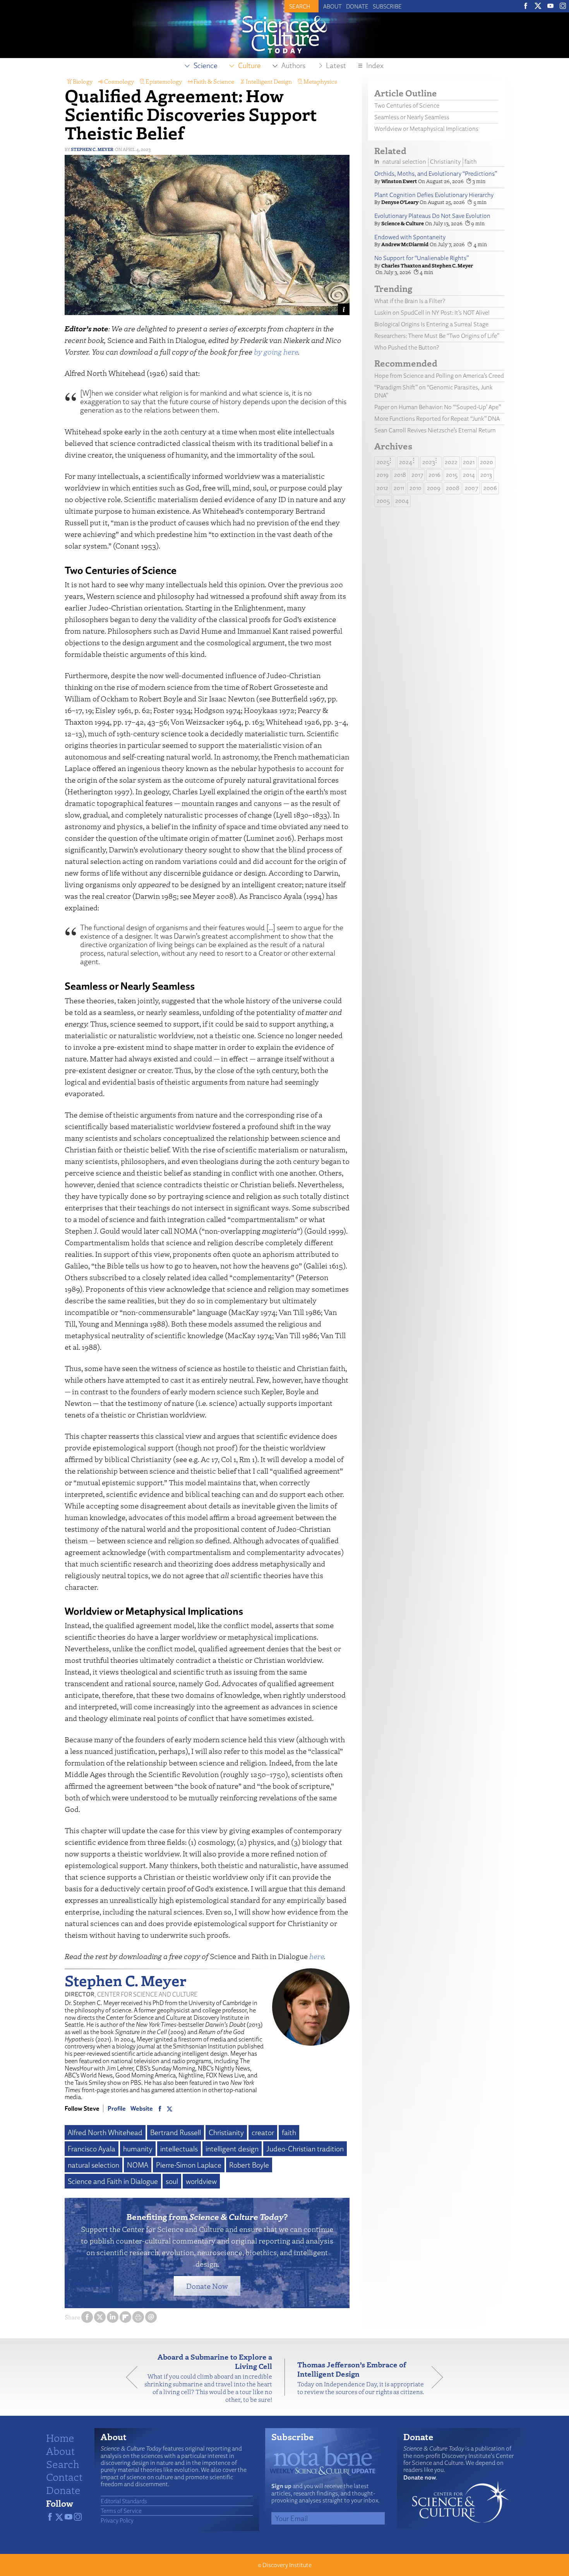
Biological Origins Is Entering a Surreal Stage (431, 324)
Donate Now (207, 2286)
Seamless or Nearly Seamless (412, 117)
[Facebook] (160, 2108)
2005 (383, 501)
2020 (487, 462)
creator (263, 2132)
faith (289, 2132)
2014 (469, 475)
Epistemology (164, 81)
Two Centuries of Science (407, 105)
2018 (400, 475)
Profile (117, 2108)
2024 (406, 462)
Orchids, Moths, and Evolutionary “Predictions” (436, 174)
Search (63, 2464)
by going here (276, 352)
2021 (469, 462)
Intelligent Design (269, 81)
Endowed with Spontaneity (410, 237)
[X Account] (170, 2108)
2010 (416, 488)
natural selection (93, 2165)
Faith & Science (214, 81)
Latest (336, 65)
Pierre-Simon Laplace (189, 2165)
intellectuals (179, 2149)
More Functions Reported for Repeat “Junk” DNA (437, 419)
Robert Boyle (249, 2165)
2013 (486, 475)
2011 (399, 488)
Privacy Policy (117, 2520)
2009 (434, 488)
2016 (434, 475)
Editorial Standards (124, 2501)
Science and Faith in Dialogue (113, 2181)
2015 (452, 475)
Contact (64, 2477)
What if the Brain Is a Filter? (410, 301)
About (332, 6)
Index (375, 65)
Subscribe (387, 6)
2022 (451, 462)
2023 (429, 462)
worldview (201, 2181)
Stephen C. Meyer (92, 149)
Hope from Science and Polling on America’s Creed (439, 376)
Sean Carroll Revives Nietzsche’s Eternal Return (435, 430)
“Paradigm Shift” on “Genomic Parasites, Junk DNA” (434, 391)
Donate (357, 6)
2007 (471, 488)
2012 (382, 488)
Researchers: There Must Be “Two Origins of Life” (437, 336)
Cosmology (119, 81)
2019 (383, 475)
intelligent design (232, 2149)
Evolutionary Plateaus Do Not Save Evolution (432, 216)
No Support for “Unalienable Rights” (422, 258)
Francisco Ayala (92, 2149)
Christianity (226, 2132)
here (317, 1956)
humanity (138, 2149)
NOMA (138, 2165)
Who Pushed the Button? (407, 347)
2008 (453, 488)
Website (142, 2108)
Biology (83, 81)
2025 (383, 462)
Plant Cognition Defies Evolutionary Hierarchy (434, 195)
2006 (490, 488)
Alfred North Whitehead (105, 2132)
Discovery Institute (287, 2565)
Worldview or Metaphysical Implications (426, 129)
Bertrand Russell (176, 2132)
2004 (402, 501)
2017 (417, 475)
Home (60, 2437)
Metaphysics (320, 81)
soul (172, 2181)
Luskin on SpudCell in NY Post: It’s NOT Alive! (432, 313)
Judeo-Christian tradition (305, 2149)
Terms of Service (121, 2511)
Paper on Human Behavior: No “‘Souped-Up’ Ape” (438, 407)
